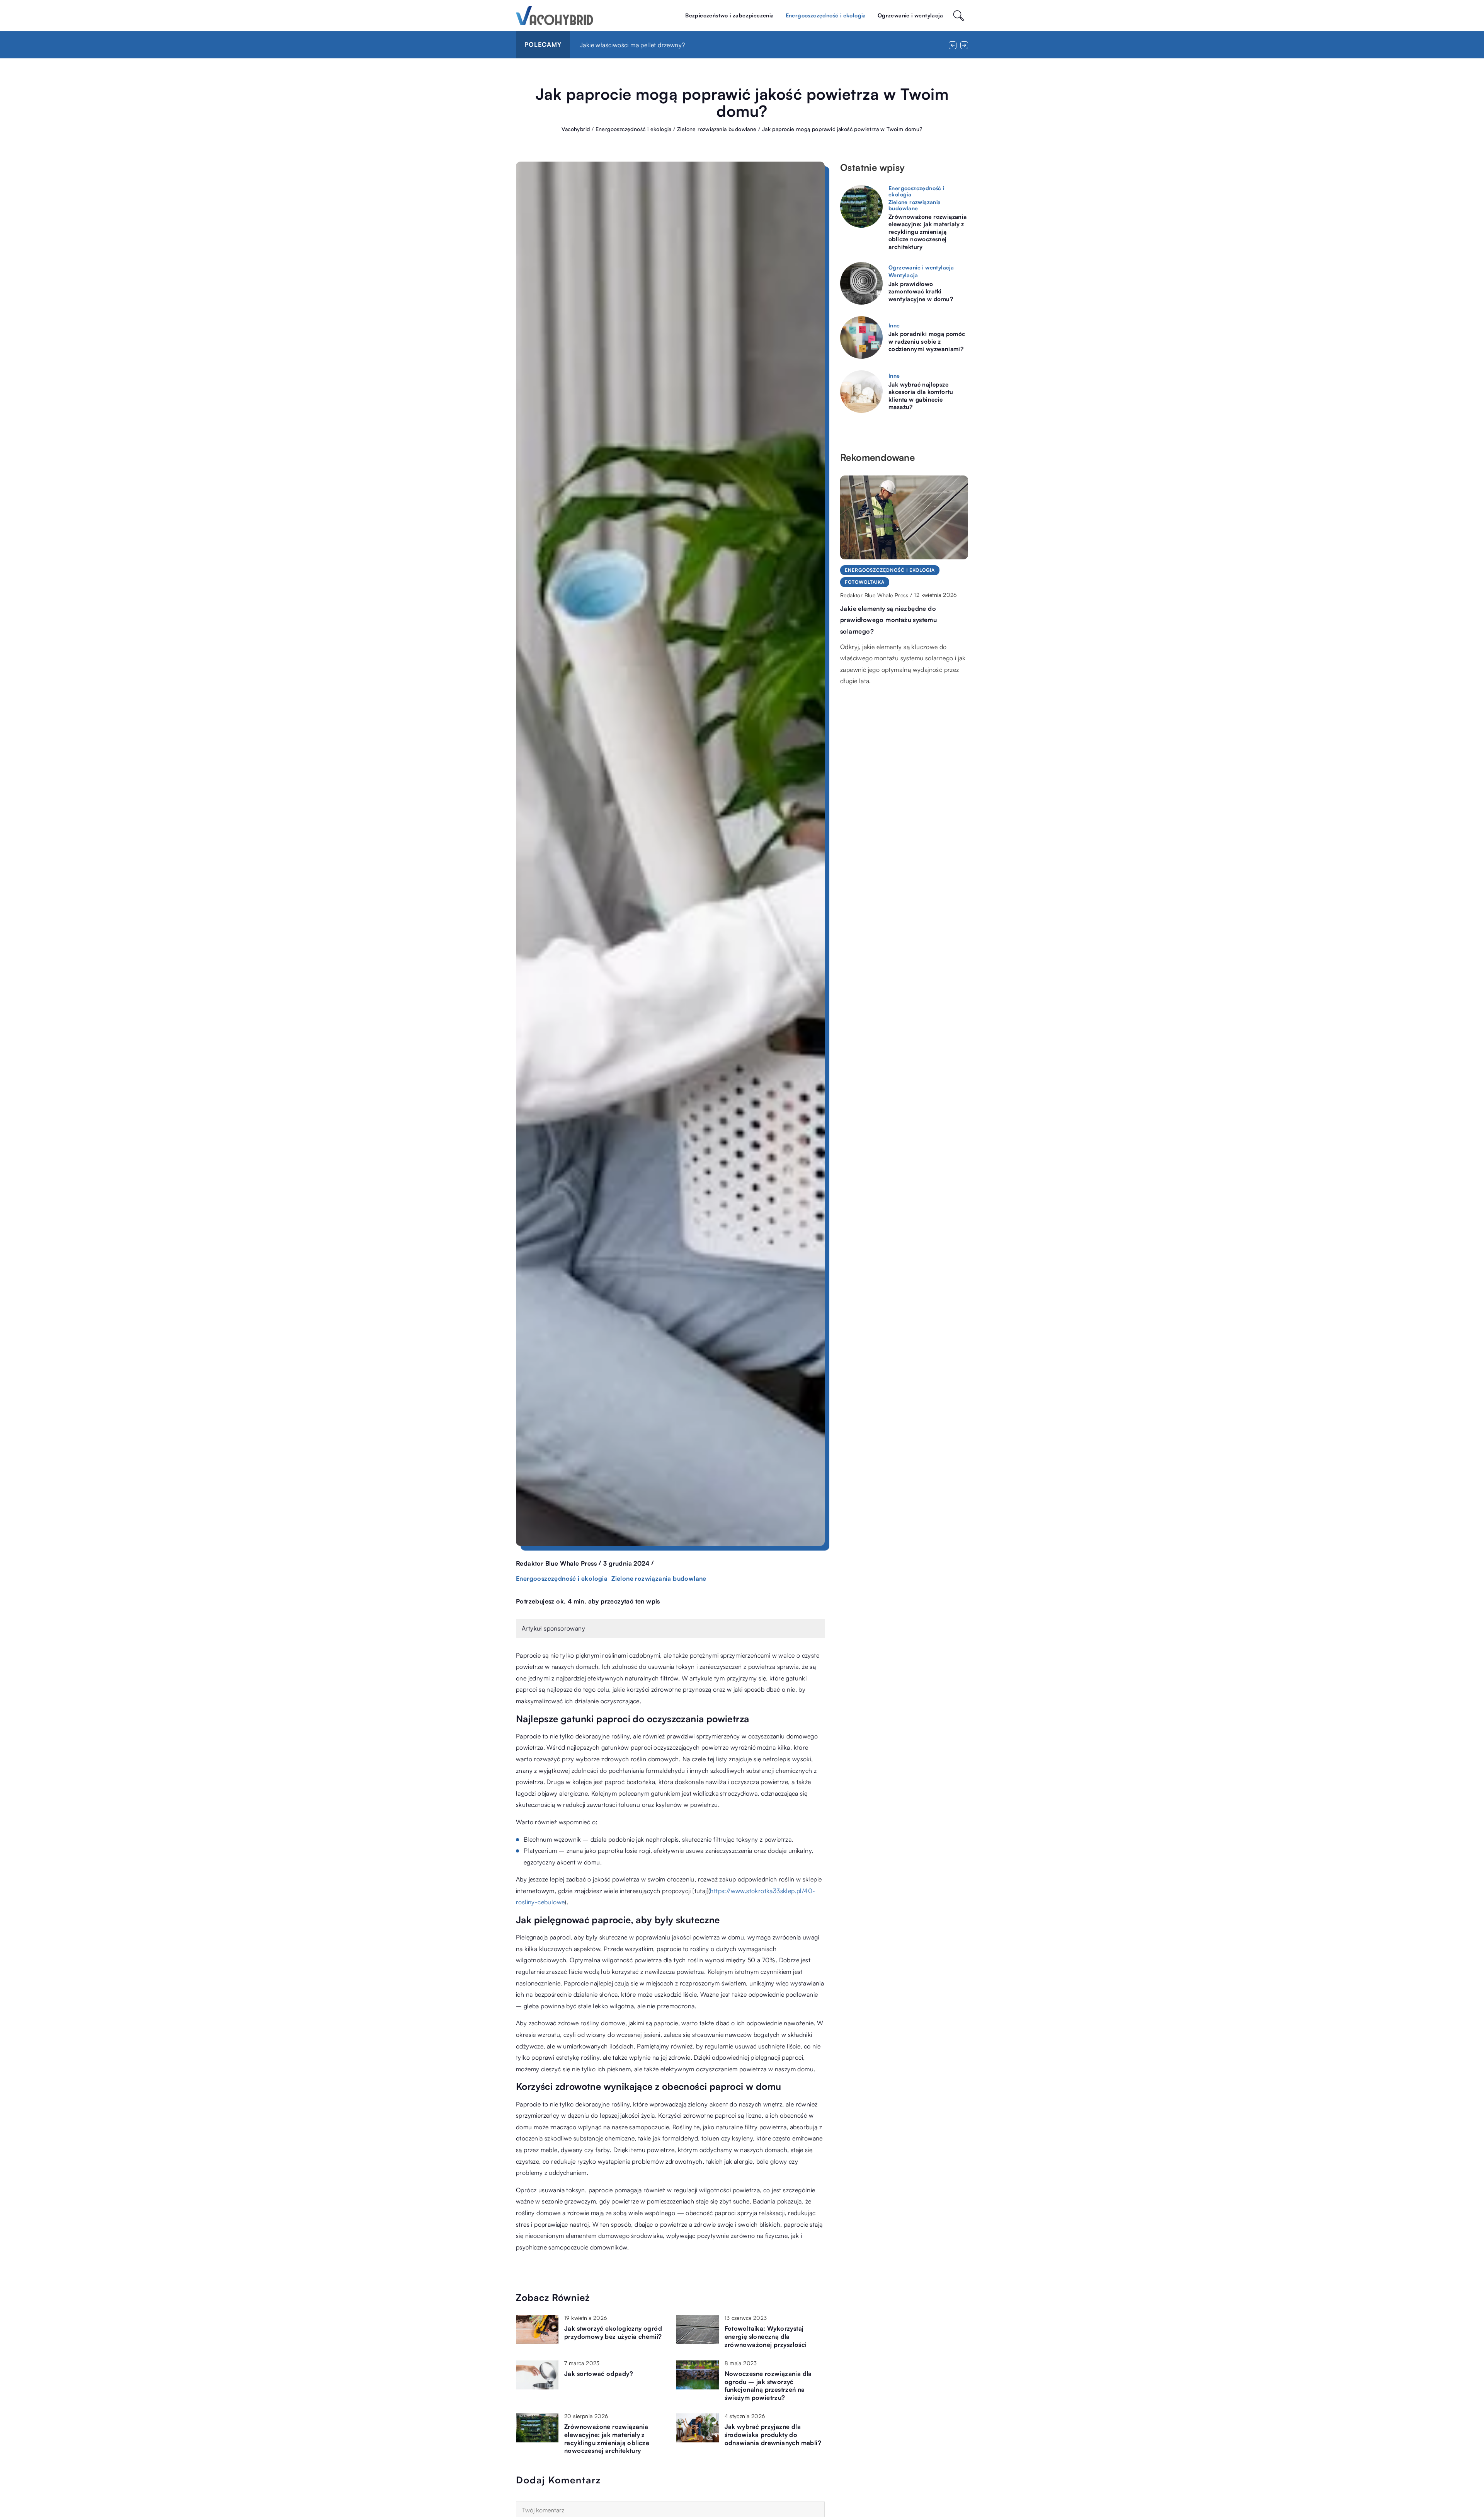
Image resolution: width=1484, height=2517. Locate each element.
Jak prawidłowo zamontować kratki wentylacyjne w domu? (921, 291)
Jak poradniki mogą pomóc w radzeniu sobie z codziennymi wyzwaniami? (927, 341)
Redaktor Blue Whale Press (556, 1563)
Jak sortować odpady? (599, 2374)
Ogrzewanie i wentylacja (910, 15)
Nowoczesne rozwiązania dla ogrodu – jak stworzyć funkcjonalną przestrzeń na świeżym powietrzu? (768, 2386)
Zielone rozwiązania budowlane (659, 1578)
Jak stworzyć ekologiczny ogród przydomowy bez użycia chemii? (613, 2332)
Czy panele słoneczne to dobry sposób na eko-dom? (654, 45)
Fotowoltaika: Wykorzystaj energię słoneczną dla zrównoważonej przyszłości (766, 2336)
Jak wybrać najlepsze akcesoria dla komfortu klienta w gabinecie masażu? (921, 396)
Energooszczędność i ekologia (826, 15)
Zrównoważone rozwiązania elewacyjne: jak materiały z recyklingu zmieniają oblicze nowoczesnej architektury (607, 2439)
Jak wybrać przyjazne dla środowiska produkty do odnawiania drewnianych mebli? (773, 2435)
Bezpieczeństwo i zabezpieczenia (729, 15)
